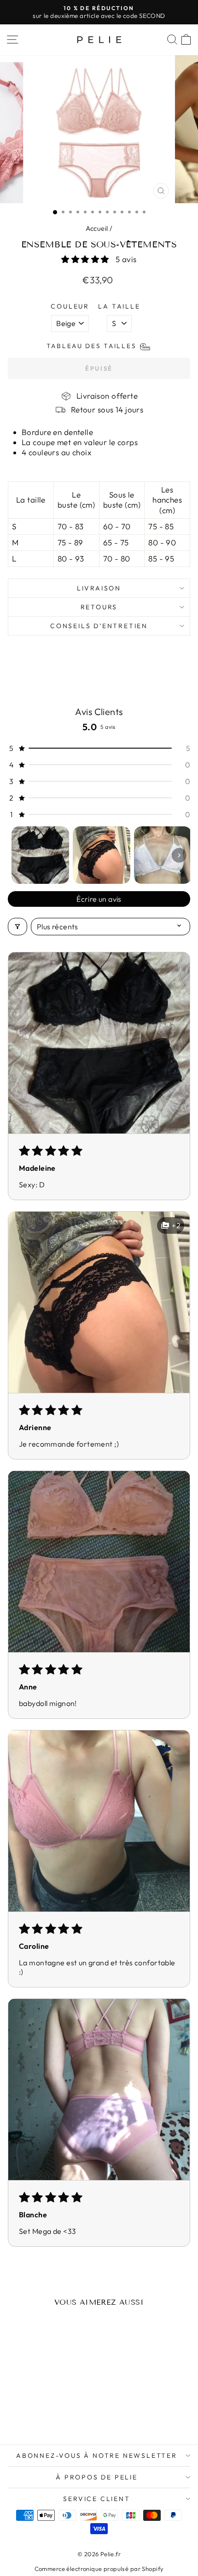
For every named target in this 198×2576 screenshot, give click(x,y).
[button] (86, 259)
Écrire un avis (99, 899)
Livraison (99, 588)
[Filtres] (17, 927)
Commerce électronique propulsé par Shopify (99, 2569)
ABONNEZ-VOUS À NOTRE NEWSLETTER (97, 2456)
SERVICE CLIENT (96, 2499)
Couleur (70, 306)
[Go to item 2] (102, 855)
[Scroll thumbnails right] (179, 855)
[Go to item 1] (40, 855)
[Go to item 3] (163, 855)
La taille (119, 306)
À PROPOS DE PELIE (97, 2477)
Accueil (97, 228)
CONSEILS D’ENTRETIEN (99, 626)
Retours (99, 607)
